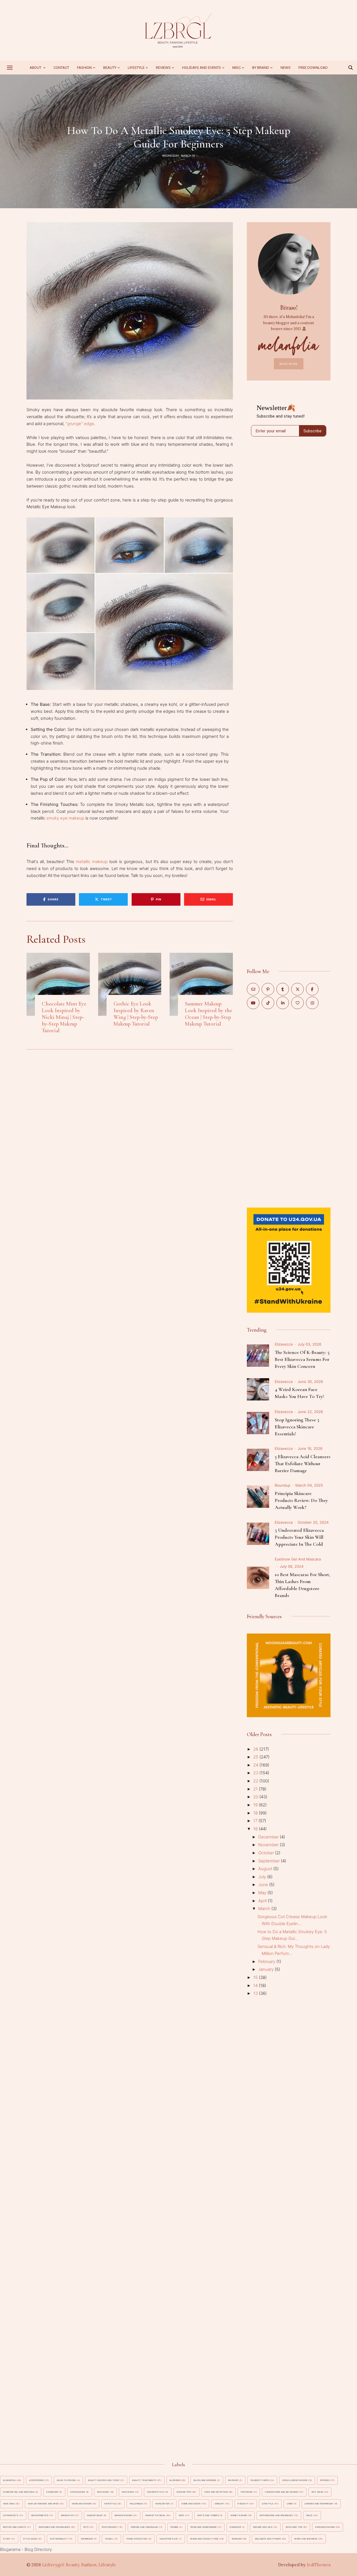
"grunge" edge (80, 424)
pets (86, 2527)
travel (109, 2539)
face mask (103, 2492)
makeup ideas (95, 2515)
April (263, 1901)
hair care (9, 2504)
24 (256, 1765)
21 (256, 1789)
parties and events (15, 2527)
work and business (306, 2539)
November (269, 1845)
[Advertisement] (289, 1108)
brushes (233, 2480)
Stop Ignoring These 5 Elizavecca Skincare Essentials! (297, 1427)
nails (309, 2515)
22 (256, 1781)
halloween (136, 2504)
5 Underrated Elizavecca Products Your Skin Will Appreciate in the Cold (299, 1537)
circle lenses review (295, 2480)
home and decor (191, 2504)
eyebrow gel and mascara (298, 1559)
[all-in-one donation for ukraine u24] (289, 1211)
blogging (175, 2480)
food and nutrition (216, 2492)
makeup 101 (67, 2515)
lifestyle (267, 2504)
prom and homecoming (204, 2527)
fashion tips (184, 2492)
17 (256, 1821)
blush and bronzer (205, 2480)
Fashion (84, 68)
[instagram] (312, 1003)
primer (174, 2527)
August (266, 1869)
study (7, 2539)
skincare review (325, 2527)
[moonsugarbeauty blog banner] (289, 1637)
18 (256, 1813)
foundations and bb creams (282, 2492)
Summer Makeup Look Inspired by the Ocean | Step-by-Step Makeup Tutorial (208, 1014)
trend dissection (137, 2539)
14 (256, 1985)
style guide (30, 2539)
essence (325, 2480)
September (270, 1861)
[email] (253, 989)
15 (256, 1977)
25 (256, 1757)
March (265, 1909)
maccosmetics (40, 2515)
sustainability (59, 2539)
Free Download (313, 68)
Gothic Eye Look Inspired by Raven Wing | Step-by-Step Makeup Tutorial (136, 1014)
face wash (128, 2492)
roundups (235, 2527)
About (36, 68)
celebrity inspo (260, 2480)
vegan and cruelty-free (204, 2539)
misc (237, 68)
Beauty (110, 68)
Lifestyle (136, 68)
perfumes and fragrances (54, 2527)
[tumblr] (283, 989)
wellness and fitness (268, 2539)
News (286, 68)
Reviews (163, 68)
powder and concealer (144, 2527)
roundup (283, 1485)
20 (256, 1797)
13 (256, 1993)
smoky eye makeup (65, 818)
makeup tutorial (155, 2515)
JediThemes (319, 2565)
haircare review (82, 2504)
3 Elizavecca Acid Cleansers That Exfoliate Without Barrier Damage (303, 1463)
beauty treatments (144, 2480)
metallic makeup (92, 862)
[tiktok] (268, 1003)
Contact (61, 68)
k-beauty (243, 2504)
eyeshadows (78, 2492)
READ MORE (289, 364)
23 (256, 1773)
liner (290, 2504)
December (269, 1837)
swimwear (87, 2539)
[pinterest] (268, 989)
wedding (237, 2539)
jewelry (219, 2504)
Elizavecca (284, 1344)
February (267, 1961)
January (266, 1969)
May (263, 1893)
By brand (261, 68)
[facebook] (312, 989)
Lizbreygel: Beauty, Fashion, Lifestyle (79, 2565)
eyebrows (52, 2492)
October (267, 1853)
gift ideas (318, 2492)
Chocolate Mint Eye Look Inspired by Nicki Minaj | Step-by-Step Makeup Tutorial (64, 1017)
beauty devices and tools (104, 2480)
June (264, 1885)
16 (256, 1829)
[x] (297, 989)
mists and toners (208, 2515)
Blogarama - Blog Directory (26, 2549)
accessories (37, 2480)
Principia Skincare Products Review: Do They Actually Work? (301, 1500)
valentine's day (169, 2539)
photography (110, 2527)
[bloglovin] (297, 1003)
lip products (11, 2515)
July (263, 1877)
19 (256, 1805)
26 (256, 1749)
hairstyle (110, 2504)
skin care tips (294, 2527)
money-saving (239, 2515)
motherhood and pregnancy (276, 2515)
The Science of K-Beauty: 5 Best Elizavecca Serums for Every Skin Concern (302, 1359)
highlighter (162, 2504)
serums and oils (263, 2527)
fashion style (155, 2492)
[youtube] (253, 1003)
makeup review (123, 2515)
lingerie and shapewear (319, 2504)
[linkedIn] (283, 1003)
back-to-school (67, 2480)
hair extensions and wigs (43, 2504)
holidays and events (202, 68)
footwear (247, 2492)
